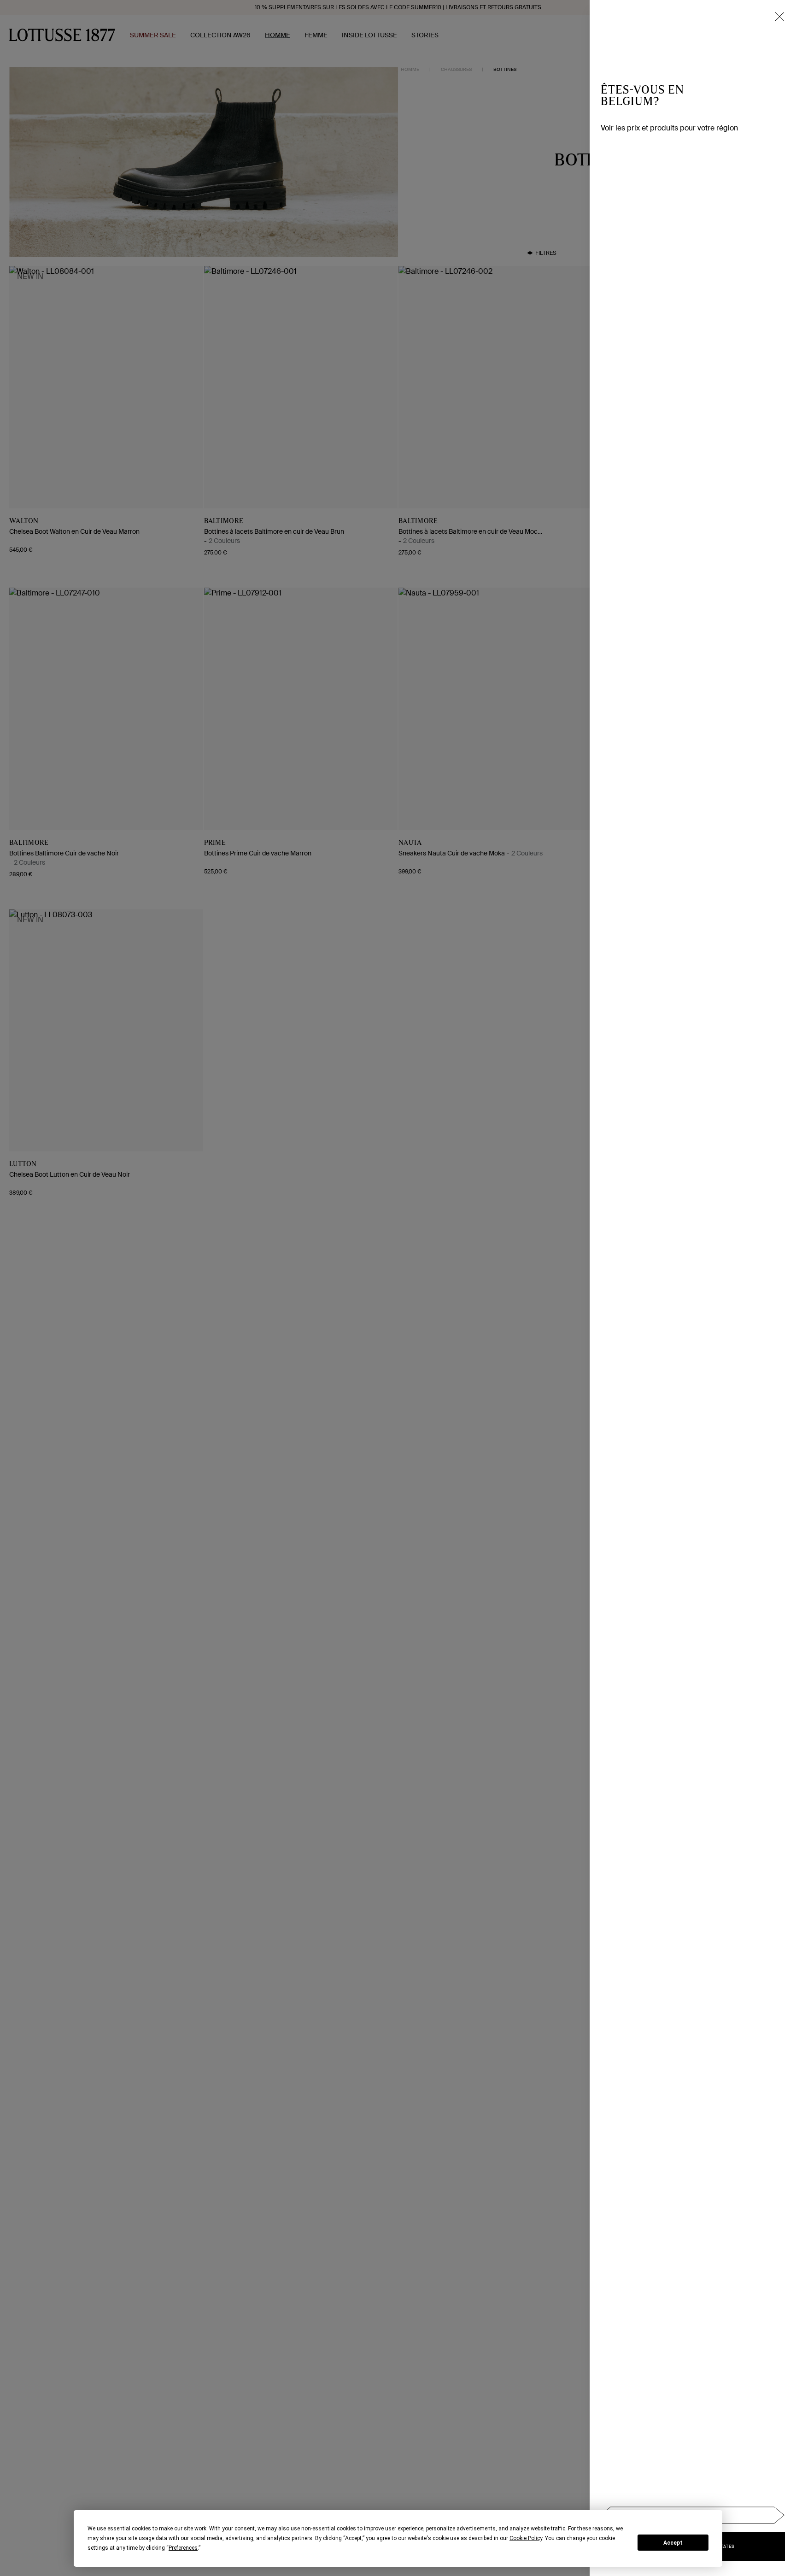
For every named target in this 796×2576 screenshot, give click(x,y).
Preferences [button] (183, 2548)
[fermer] (779, 17)
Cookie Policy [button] (526, 2538)
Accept (673, 2543)
